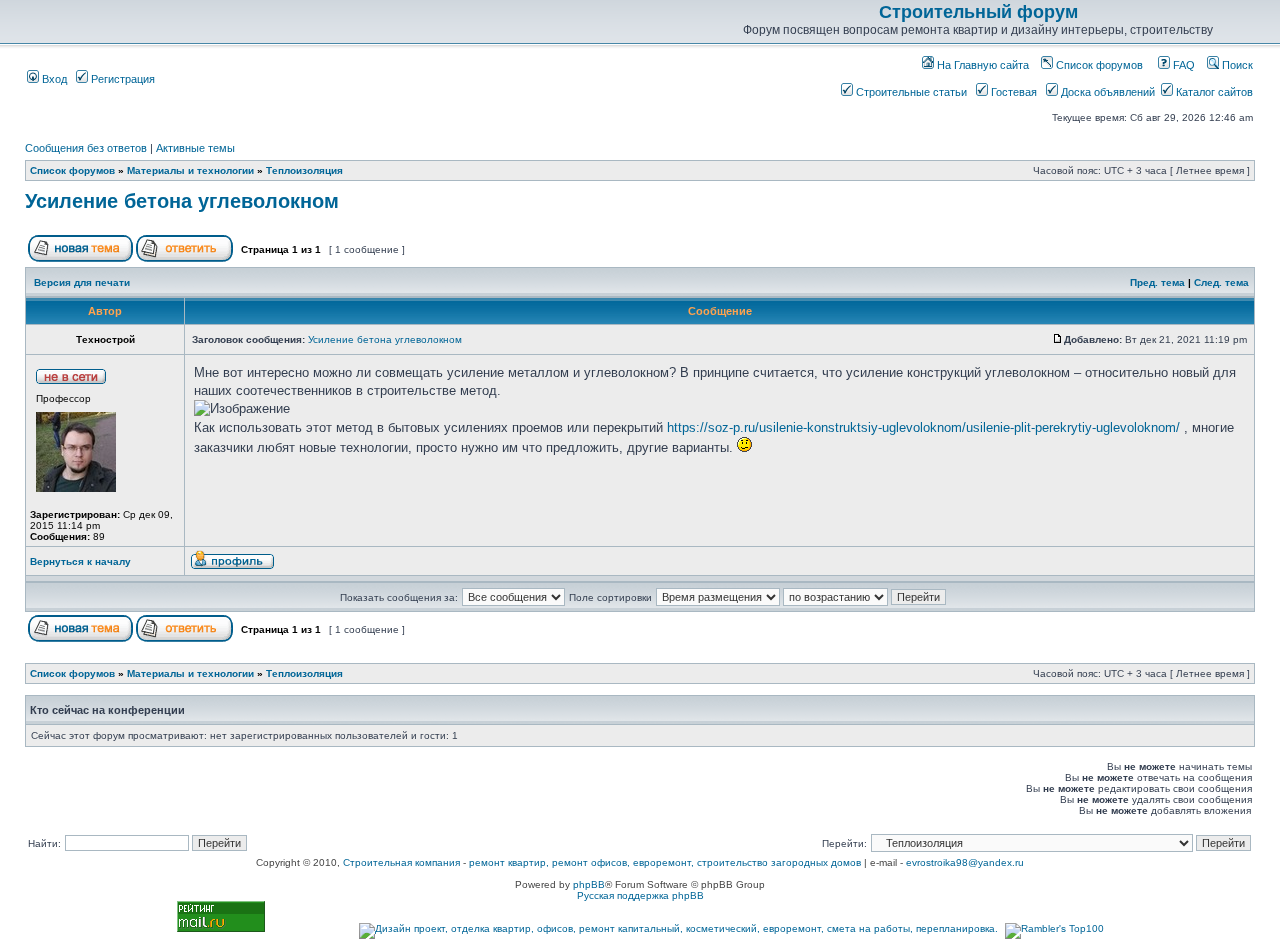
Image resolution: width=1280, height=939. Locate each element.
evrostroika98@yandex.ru (965, 862)
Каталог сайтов (1213, 92)
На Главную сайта (981, 65)
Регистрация (121, 79)
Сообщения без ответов (86, 148)
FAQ (1182, 65)
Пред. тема (1157, 282)
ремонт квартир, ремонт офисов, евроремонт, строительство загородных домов (665, 862)
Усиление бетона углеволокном (182, 201)
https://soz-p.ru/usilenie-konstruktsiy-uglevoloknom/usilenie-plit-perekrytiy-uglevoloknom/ (923, 427)
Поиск (1236, 65)
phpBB (589, 884)
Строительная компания (401, 862)
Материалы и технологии (190, 170)
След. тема (1221, 282)
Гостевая (1012, 92)
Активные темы (195, 148)
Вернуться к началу (80, 561)
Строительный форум (978, 12)
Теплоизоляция (304, 170)
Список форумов (1098, 65)
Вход (53, 79)
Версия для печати (82, 282)
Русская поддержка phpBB (640, 895)
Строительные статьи (910, 92)
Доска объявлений (1106, 92)
